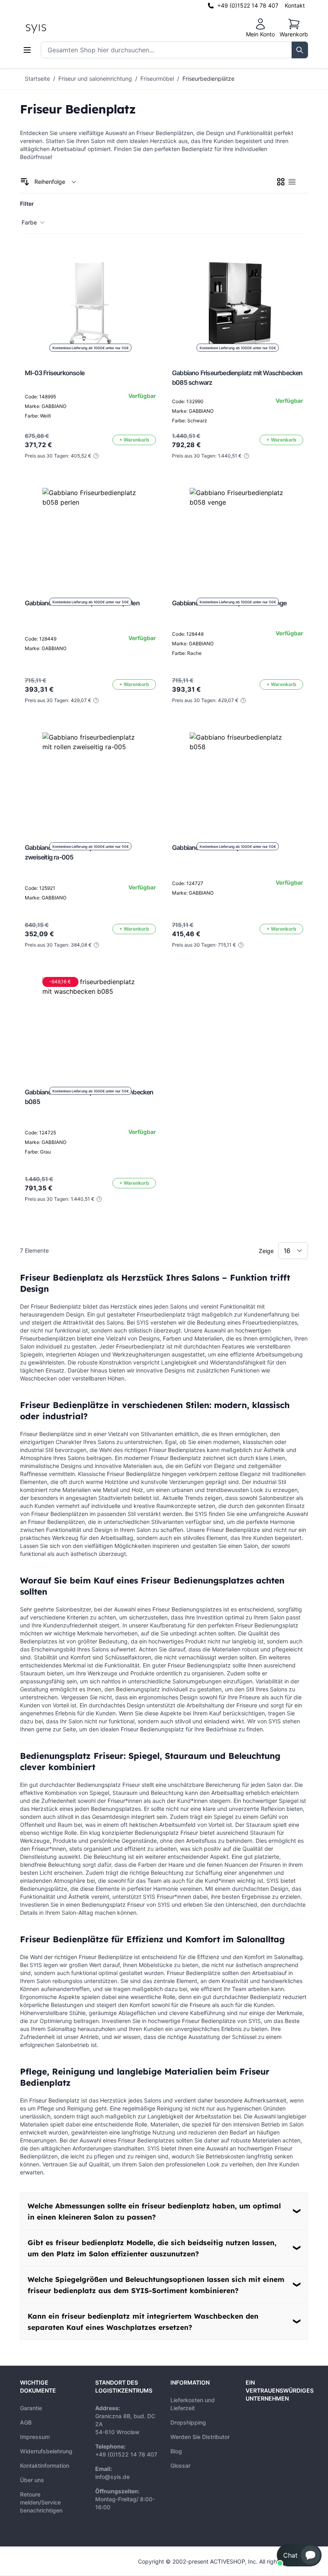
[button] (299, 2555)
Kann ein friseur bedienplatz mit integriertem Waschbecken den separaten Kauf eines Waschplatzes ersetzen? (143, 2321)
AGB (26, 2422)
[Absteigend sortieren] (25, 182)
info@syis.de (112, 2477)
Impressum (35, 2437)
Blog (176, 2451)
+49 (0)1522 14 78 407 (248, 5)
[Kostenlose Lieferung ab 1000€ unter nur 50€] (90, 536)
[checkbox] (281, 182)
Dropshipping (188, 2422)
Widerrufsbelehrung (46, 2451)
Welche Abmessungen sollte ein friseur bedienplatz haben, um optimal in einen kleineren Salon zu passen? (154, 2211)
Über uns (32, 2480)
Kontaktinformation (45, 2466)
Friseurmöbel (157, 79)
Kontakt (295, 5)
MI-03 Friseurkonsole (55, 373)
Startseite (37, 79)
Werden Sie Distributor (200, 2437)
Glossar (180, 2466)
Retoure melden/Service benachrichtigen (41, 2502)
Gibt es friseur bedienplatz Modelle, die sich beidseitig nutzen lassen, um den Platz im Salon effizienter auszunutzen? (152, 2248)
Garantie (31, 2408)
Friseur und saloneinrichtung (95, 79)
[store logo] (54, 28)
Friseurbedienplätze (208, 79)
